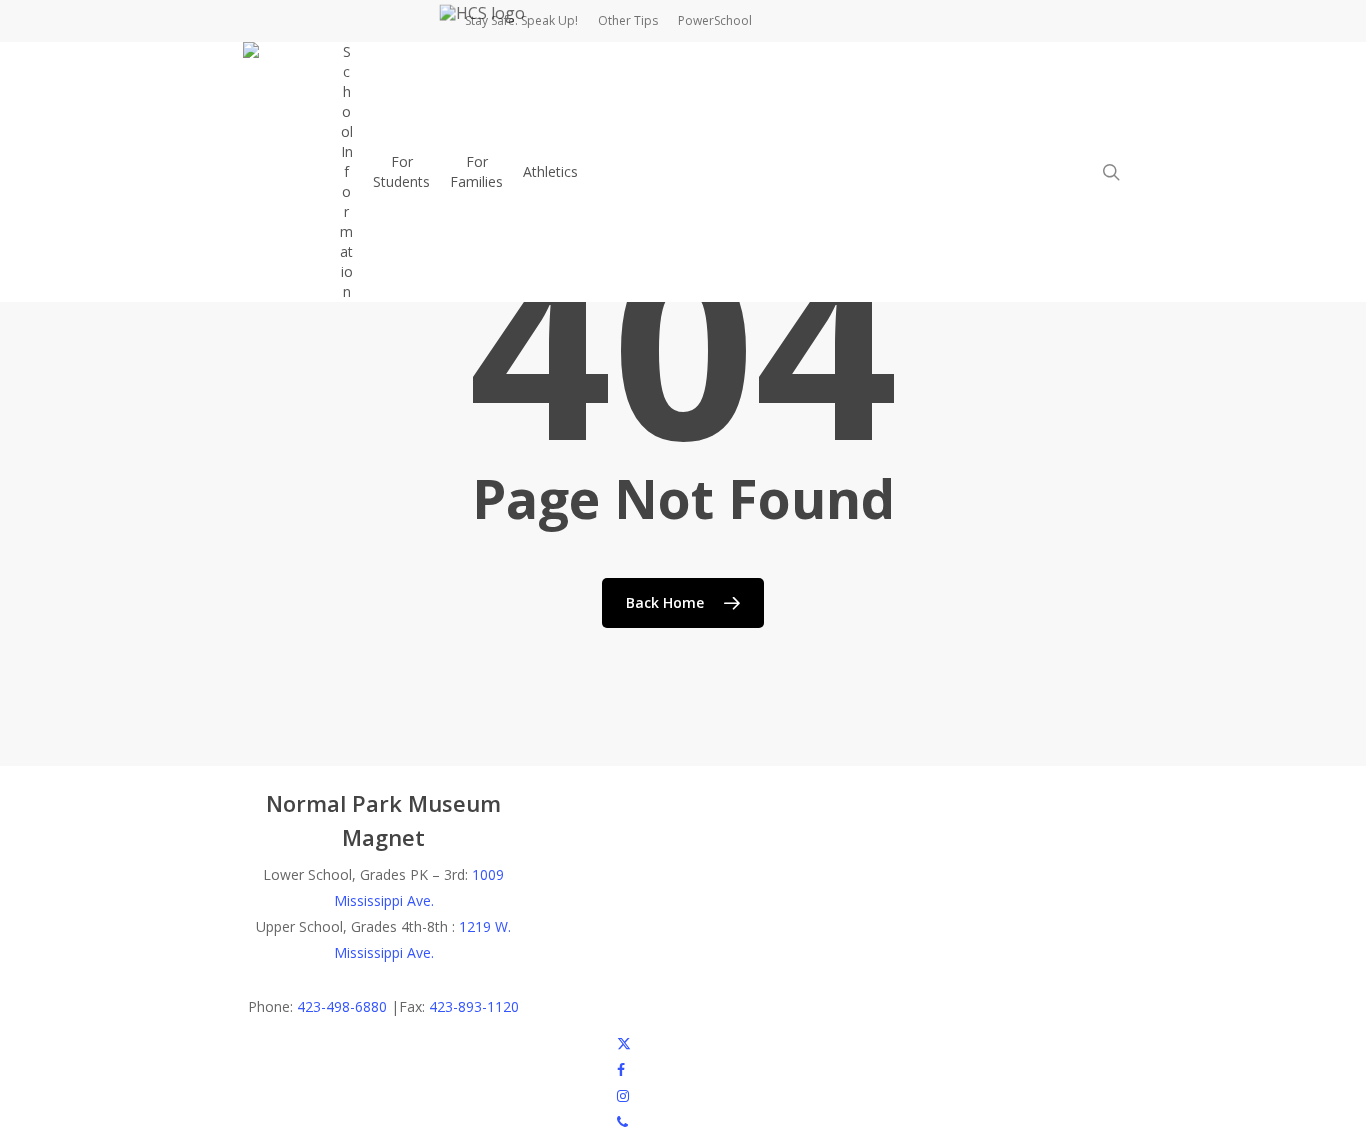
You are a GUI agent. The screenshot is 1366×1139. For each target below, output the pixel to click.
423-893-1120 (474, 1006)
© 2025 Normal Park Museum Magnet (367, 1042)
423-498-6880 (342, 1006)
